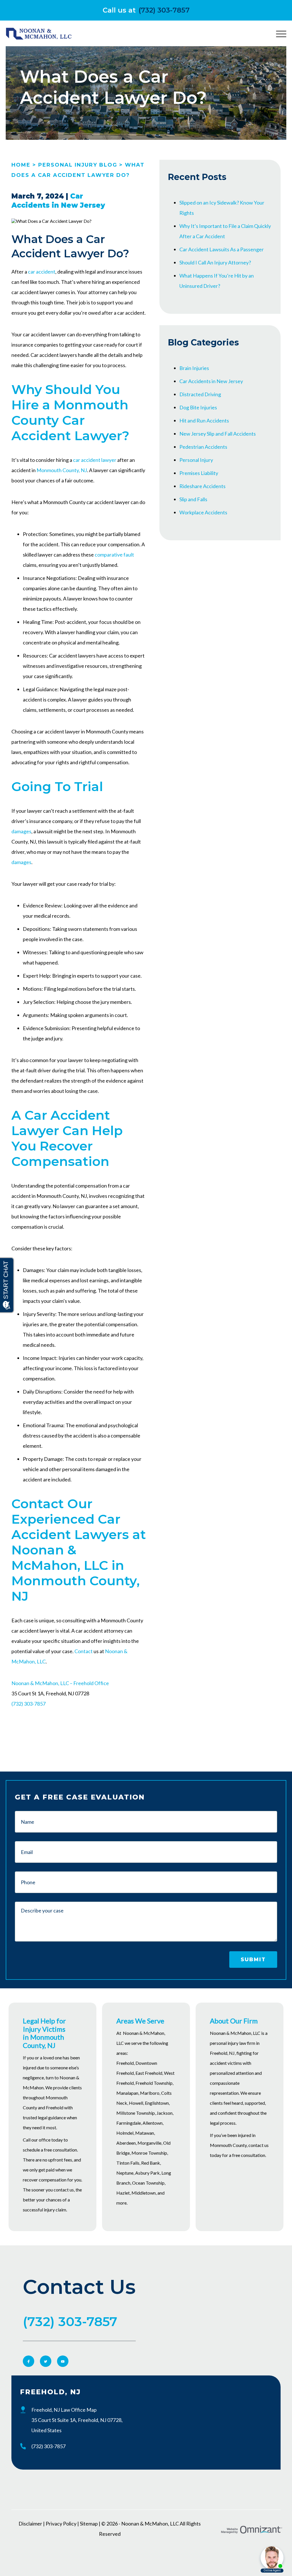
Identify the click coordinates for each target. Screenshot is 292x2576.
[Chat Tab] (146, 1288)
